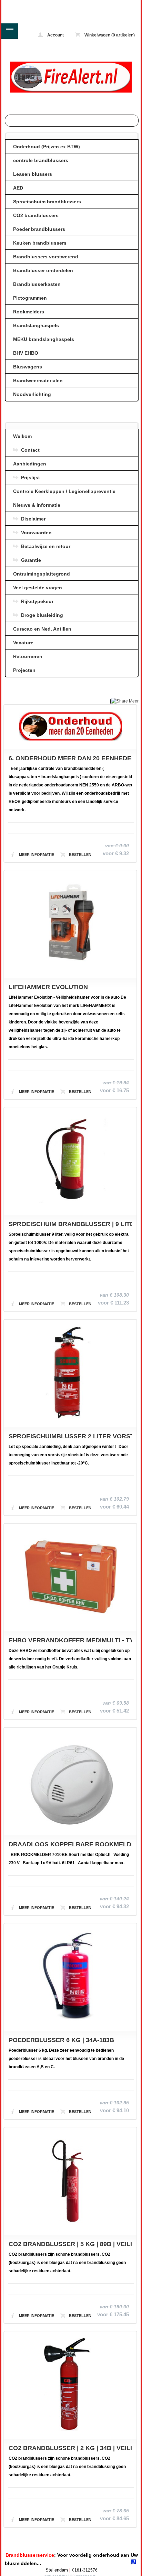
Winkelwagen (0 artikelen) (109, 35)
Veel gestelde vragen (38, 588)
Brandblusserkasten (37, 284)
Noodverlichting (32, 394)
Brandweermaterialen (38, 380)
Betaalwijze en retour (46, 546)
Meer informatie (37, 855)
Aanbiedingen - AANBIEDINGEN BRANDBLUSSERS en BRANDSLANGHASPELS (29, 5)
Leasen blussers (33, 174)
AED (18, 188)
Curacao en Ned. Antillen (42, 629)
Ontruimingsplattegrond (42, 574)
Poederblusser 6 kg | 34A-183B (61, 2040)
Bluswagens (28, 367)
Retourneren (28, 656)
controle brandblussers (41, 160)
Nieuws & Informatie (37, 505)
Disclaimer (33, 519)
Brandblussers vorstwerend (46, 257)
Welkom (22, 436)
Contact (30, 450)
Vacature (23, 643)
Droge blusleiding (42, 615)
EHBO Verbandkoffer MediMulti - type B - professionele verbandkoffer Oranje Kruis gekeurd (70, 1640)
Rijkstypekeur (37, 601)
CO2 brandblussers (36, 215)
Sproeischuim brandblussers (47, 202)
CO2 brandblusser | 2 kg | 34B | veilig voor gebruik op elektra (70, 2448)
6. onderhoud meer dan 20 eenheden (70, 758)
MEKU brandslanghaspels (44, 339)
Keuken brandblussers (40, 243)
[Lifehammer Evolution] (70, 924)
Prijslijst (31, 477)
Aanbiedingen (30, 464)
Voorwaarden (36, 533)
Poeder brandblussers (39, 229)
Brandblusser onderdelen (43, 270)
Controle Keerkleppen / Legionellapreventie (64, 491)
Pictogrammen (30, 298)
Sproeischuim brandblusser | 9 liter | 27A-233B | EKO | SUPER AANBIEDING (70, 1224)
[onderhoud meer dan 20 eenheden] (70, 727)
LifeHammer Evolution (48, 987)
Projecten (24, 670)
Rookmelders (29, 312)
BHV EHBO (26, 353)
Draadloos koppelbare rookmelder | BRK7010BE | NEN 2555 (70, 1844)
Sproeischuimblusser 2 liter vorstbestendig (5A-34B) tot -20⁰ (70, 1436)
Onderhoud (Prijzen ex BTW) (47, 147)
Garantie (31, 560)
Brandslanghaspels (36, 325)
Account (55, 35)
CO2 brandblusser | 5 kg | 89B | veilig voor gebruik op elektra (70, 2244)
